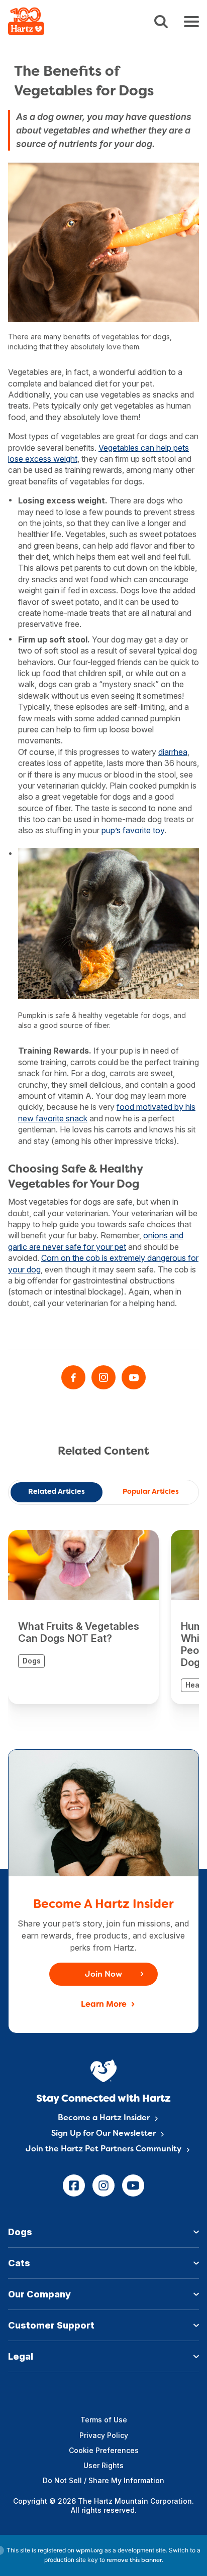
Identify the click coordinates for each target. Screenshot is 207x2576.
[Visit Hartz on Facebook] (73, 1377)
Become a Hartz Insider (104, 2118)
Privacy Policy (104, 2435)
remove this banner (134, 2560)
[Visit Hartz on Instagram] (103, 1377)
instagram (103, 2185)
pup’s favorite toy (133, 830)
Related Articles (57, 1492)
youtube (133, 2185)
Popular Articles (151, 1492)
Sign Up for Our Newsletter (103, 2134)
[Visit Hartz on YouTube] (134, 1377)
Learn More (104, 2005)
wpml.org (89, 2551)
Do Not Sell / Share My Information (103, 2480)
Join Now (103, 1975)
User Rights (103, 2465)
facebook (74, 2185)
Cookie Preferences (104, 2450)
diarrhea (173, 752)
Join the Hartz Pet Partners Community (103, 2149)
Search (161, 22)
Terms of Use (104, 2420)
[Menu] (191, 22)
